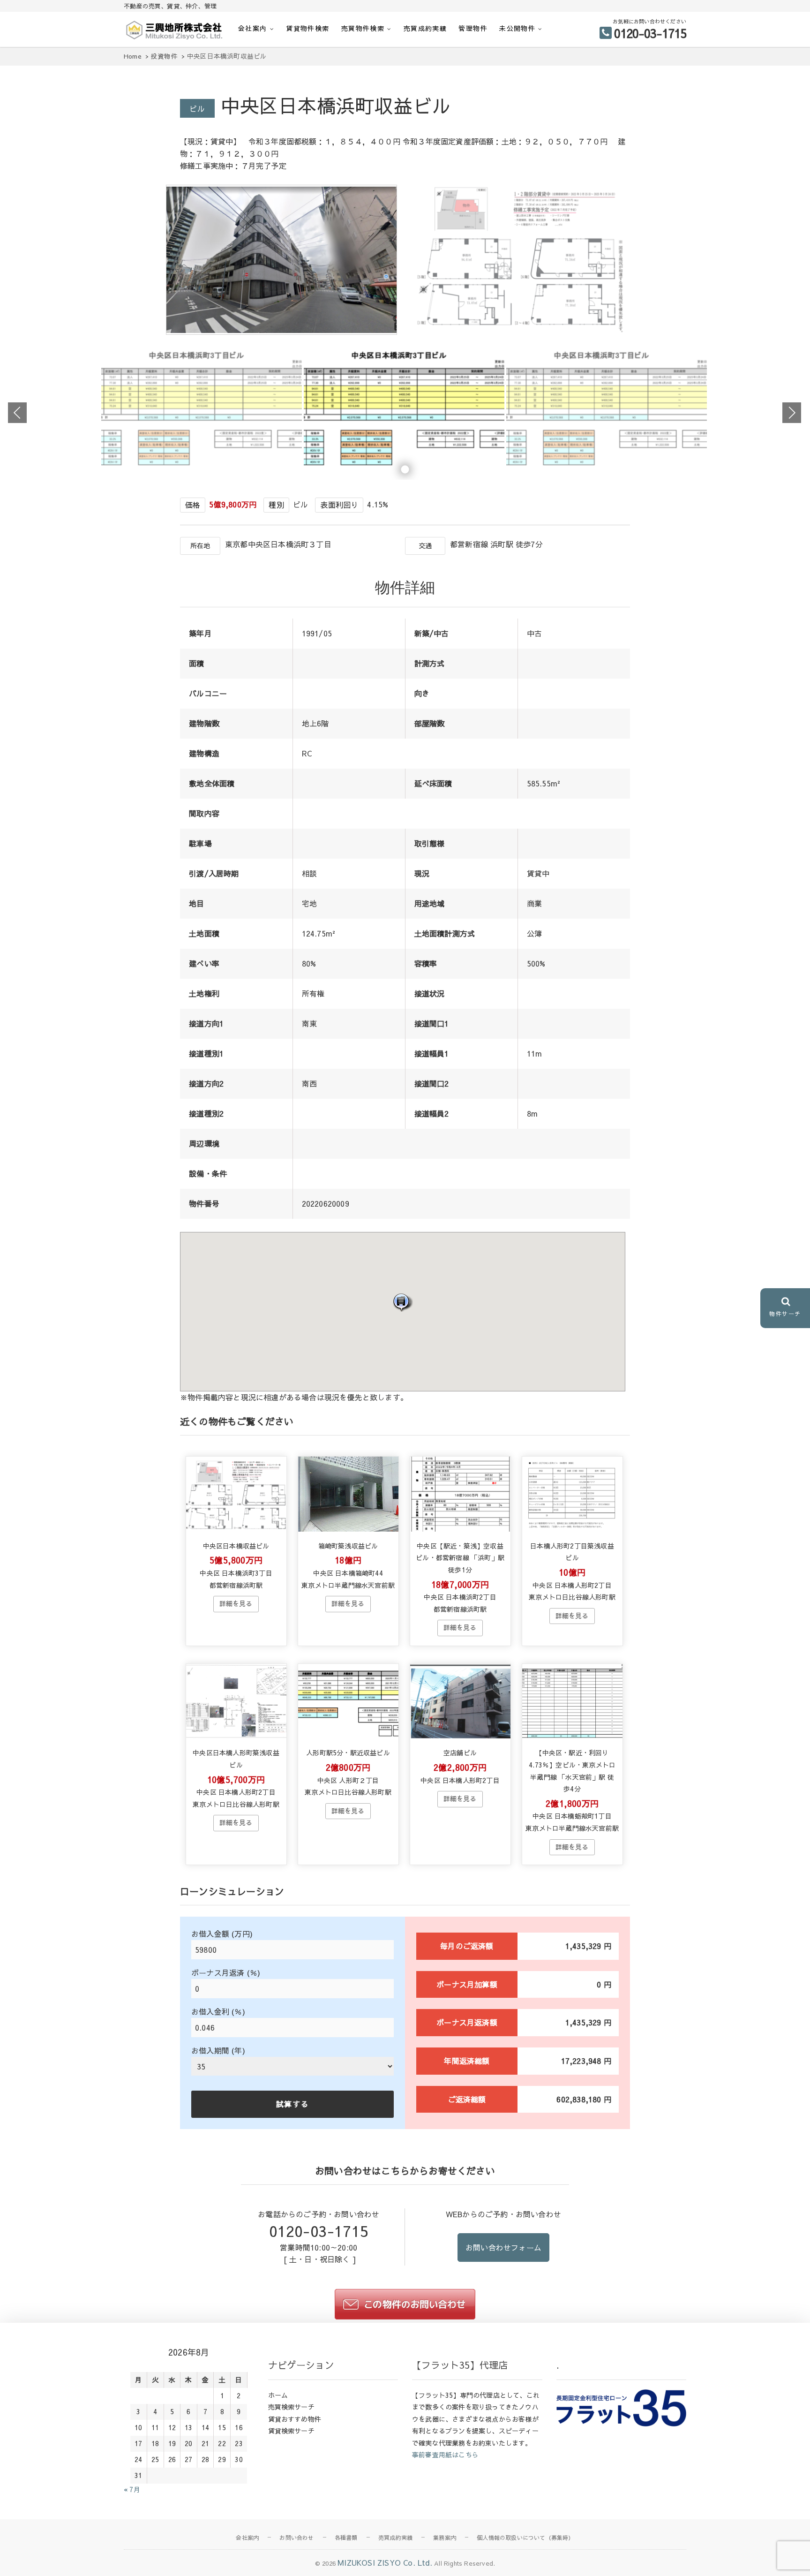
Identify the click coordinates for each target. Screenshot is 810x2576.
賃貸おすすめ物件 (295, 2419)
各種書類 (346, 2538)
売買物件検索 (363, 28)
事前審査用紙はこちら (445, 2455)
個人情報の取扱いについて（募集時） (525, 2538)
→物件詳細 (236, 1604)
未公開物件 (517, 28)
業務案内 (445, 2538)
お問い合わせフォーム (503, 2247)
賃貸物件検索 (307, 28)
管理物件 (473, 28)
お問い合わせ (296, 2538)
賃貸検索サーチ (291, 2431)
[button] (403, 1302)
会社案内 (253, 28)
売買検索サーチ (291, 2407)
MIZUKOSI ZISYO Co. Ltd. (385, 2562)
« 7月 (132, 2489)
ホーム (278, 2395)
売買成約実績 (425, 28)
